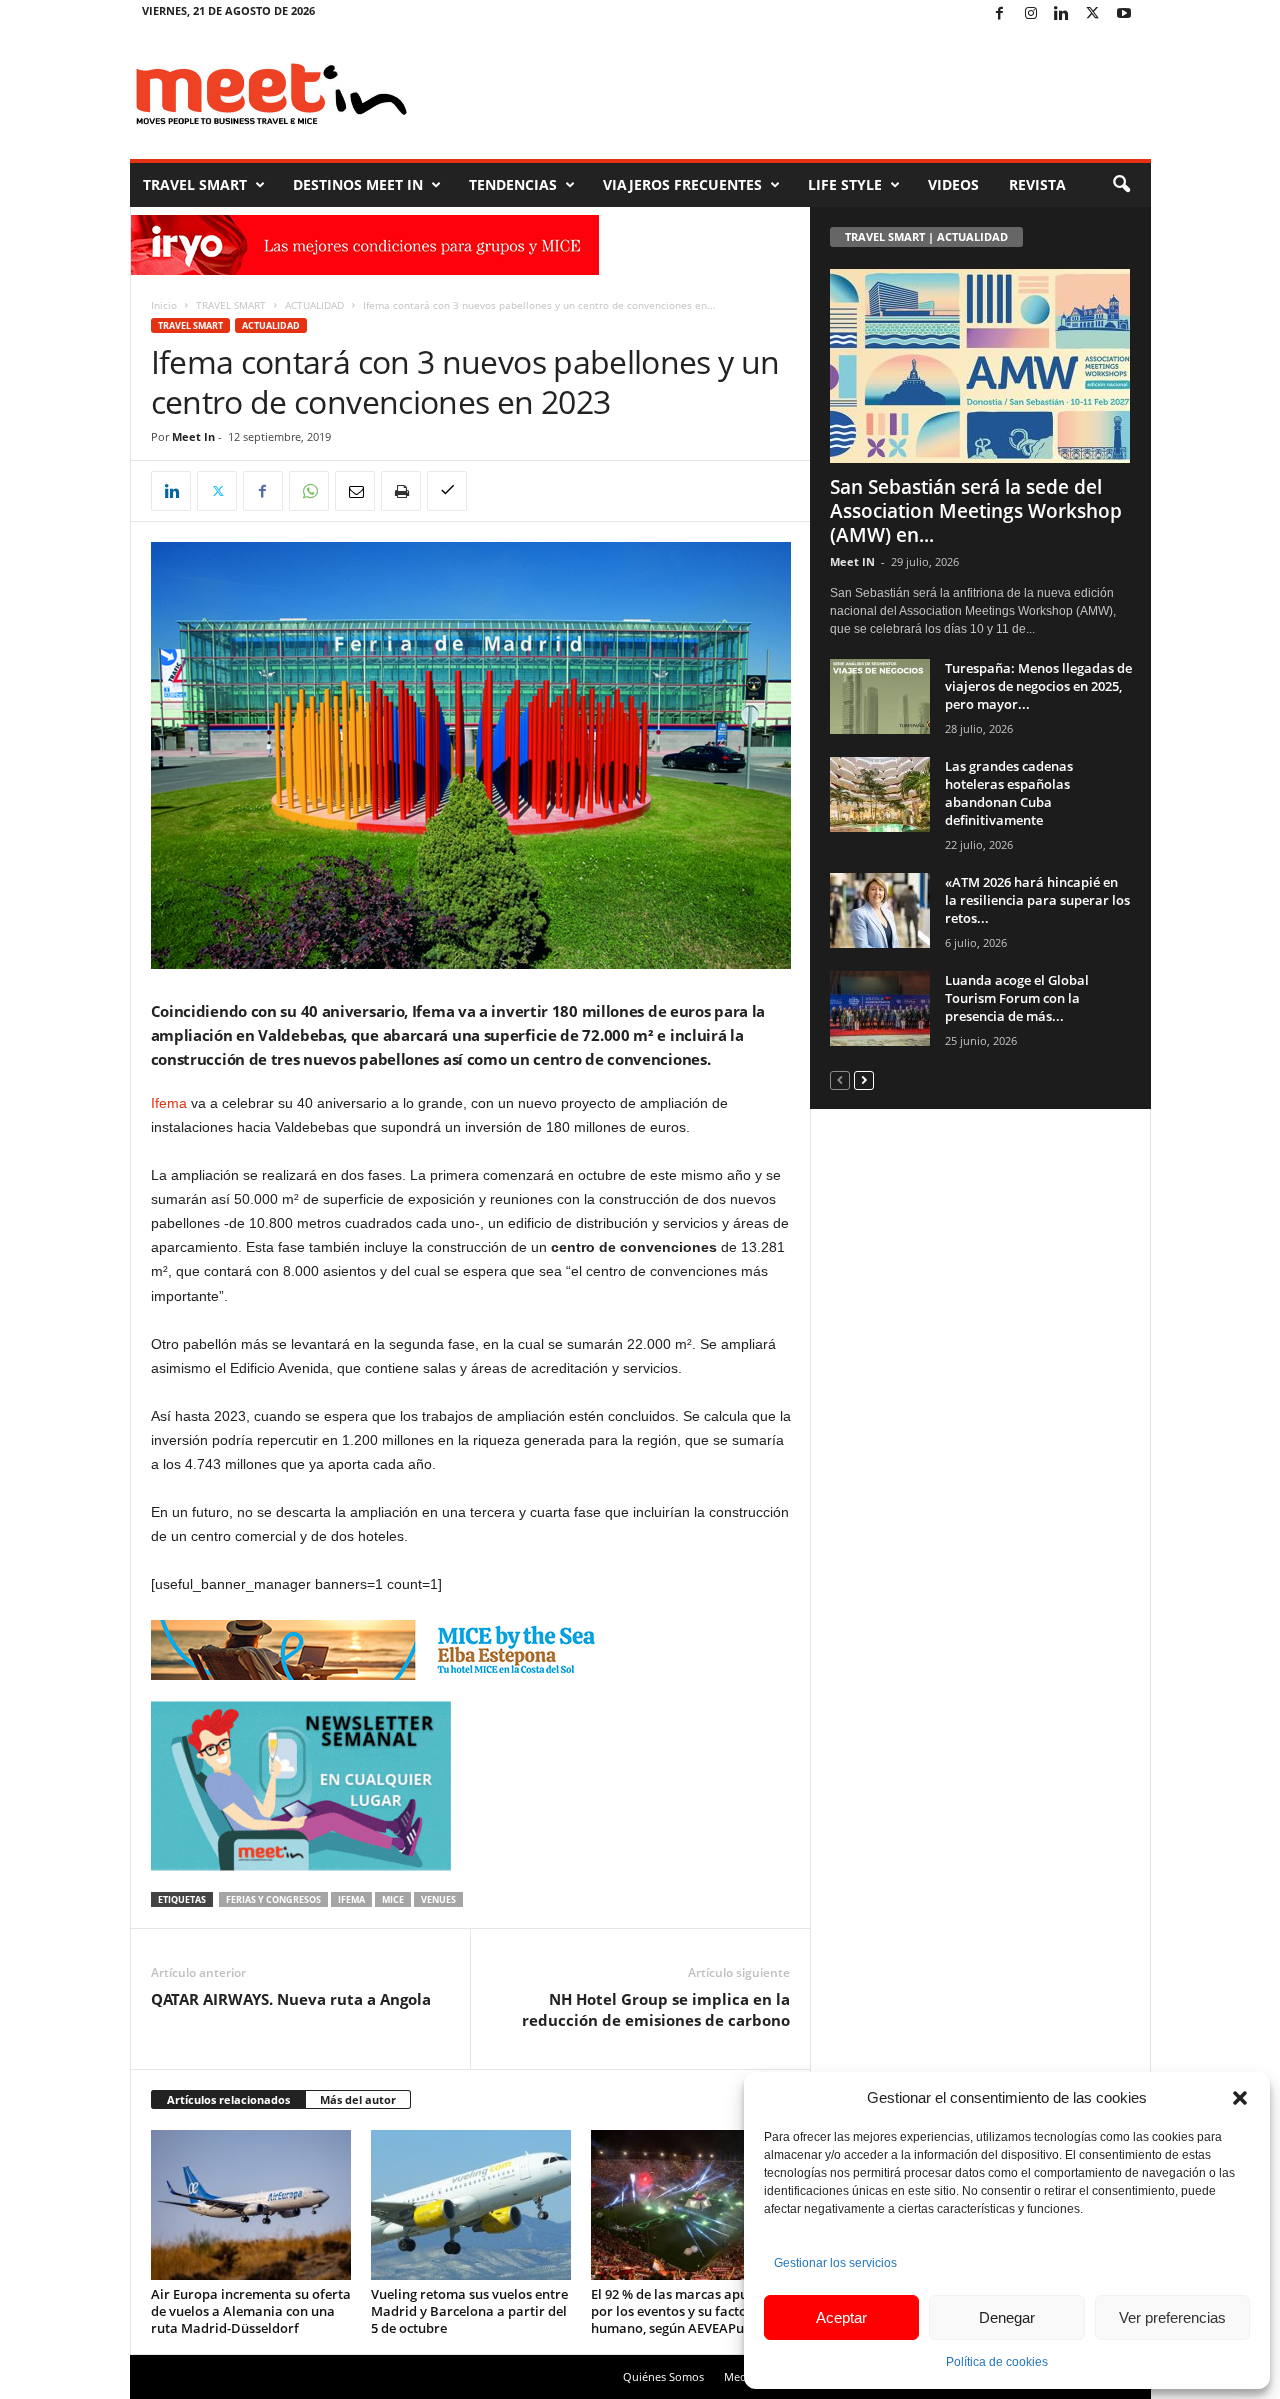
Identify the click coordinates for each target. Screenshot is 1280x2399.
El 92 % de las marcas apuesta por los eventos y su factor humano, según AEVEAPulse (682, 2311)
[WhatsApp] (309, 491)
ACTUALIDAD (314, 305)
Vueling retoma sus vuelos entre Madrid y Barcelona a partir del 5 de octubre (469, 2311)
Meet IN (852, 561)
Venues (438, 1899)
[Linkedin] (1062, 14)
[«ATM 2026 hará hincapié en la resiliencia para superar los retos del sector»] (880, 910)
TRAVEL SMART (195, 184)
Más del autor (358, 2099)
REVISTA (1037, 184)
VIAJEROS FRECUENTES (682, 184)
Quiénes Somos (663, 2376)
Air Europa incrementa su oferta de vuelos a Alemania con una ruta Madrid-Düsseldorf (251, 2311)
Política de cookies (997, 2362)
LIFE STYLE (845, 184)
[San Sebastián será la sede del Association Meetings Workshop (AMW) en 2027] (981, 366)
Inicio (164, 305)
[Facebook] (1000, 14)
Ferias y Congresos (273, 1899)
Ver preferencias (1172, 2317)
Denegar (1007, 2317)
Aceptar (841, 2317)
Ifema (169, 1103)
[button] (1240, 2098)
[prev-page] (840, 1079)
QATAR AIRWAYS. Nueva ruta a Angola (291, 1999)
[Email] (355, 491)
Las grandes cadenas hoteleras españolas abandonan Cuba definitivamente (1009, 793)
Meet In (193, 436)
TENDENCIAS (513, 184)
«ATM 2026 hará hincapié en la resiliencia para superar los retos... (1037, 900)
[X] (1093, 14)
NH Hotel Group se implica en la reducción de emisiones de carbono (656, 2009)
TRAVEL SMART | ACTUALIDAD (926, 236)
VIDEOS (953, 184)
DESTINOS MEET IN (358, 184)
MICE (393, 1899)
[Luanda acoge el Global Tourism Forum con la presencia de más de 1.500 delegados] (880, 1008)
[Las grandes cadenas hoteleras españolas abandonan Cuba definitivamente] (880, 794)
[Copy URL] (447, 491)
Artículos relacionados (228, 2099)
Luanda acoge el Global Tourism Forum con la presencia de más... (1017, 998)
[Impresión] (401, 491)
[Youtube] (1124, 14)
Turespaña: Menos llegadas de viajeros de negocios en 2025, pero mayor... (1038, 686)
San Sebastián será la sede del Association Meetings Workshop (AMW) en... (976, 511)
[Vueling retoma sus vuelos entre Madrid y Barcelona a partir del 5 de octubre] (471, 2205)
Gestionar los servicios (835, 2263)
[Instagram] (1031, 14)
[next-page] (864, 1079)
